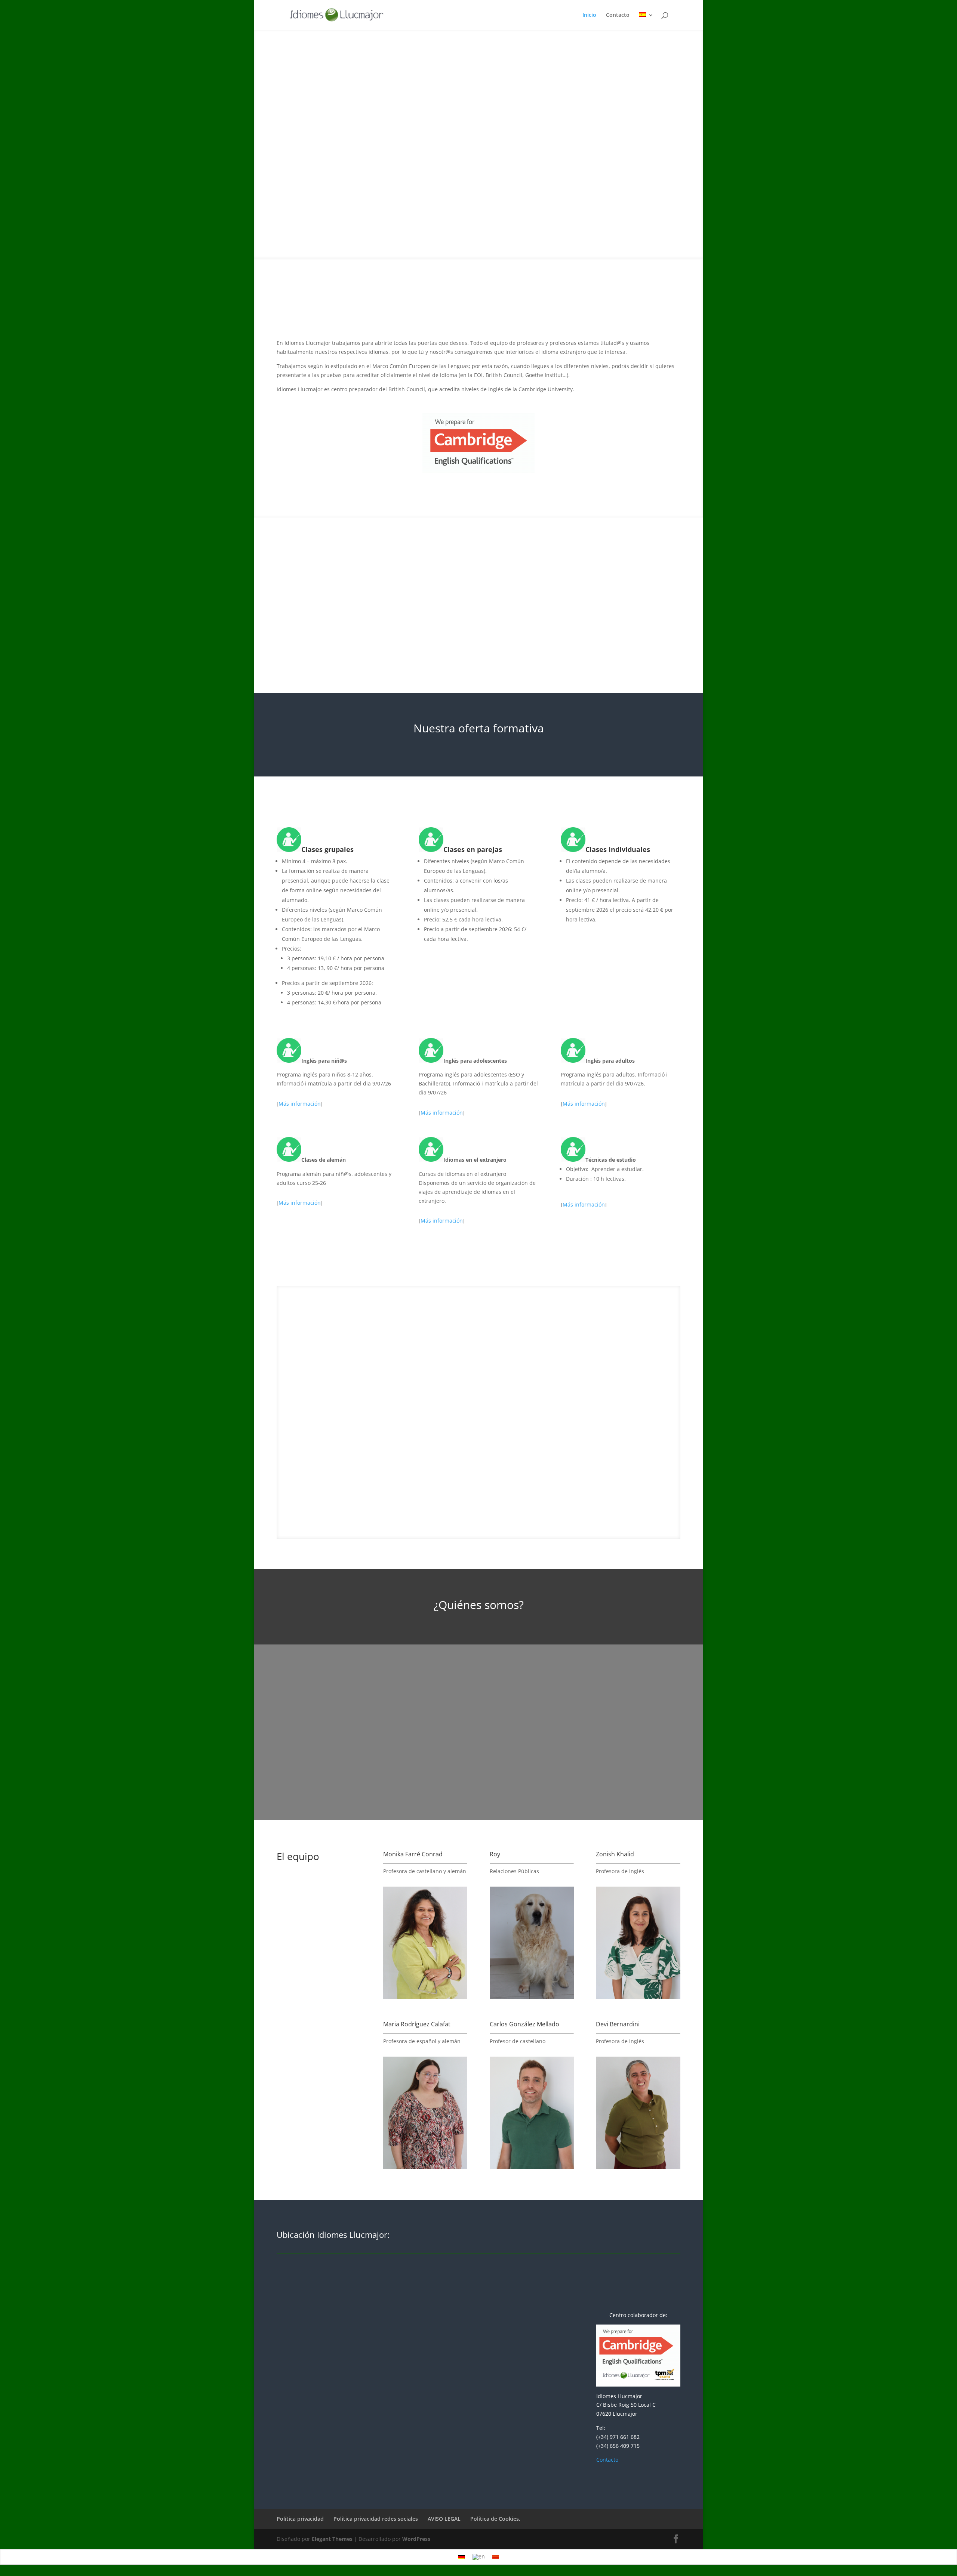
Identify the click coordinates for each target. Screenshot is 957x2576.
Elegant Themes (332, 2539)
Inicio (589, 15)
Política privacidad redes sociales (376, 2519)
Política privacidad (300, 2519)
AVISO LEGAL (444, 2519)
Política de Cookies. (495, 2519)
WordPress (416, 2539)
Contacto (618, 15)
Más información (300, 1104)
